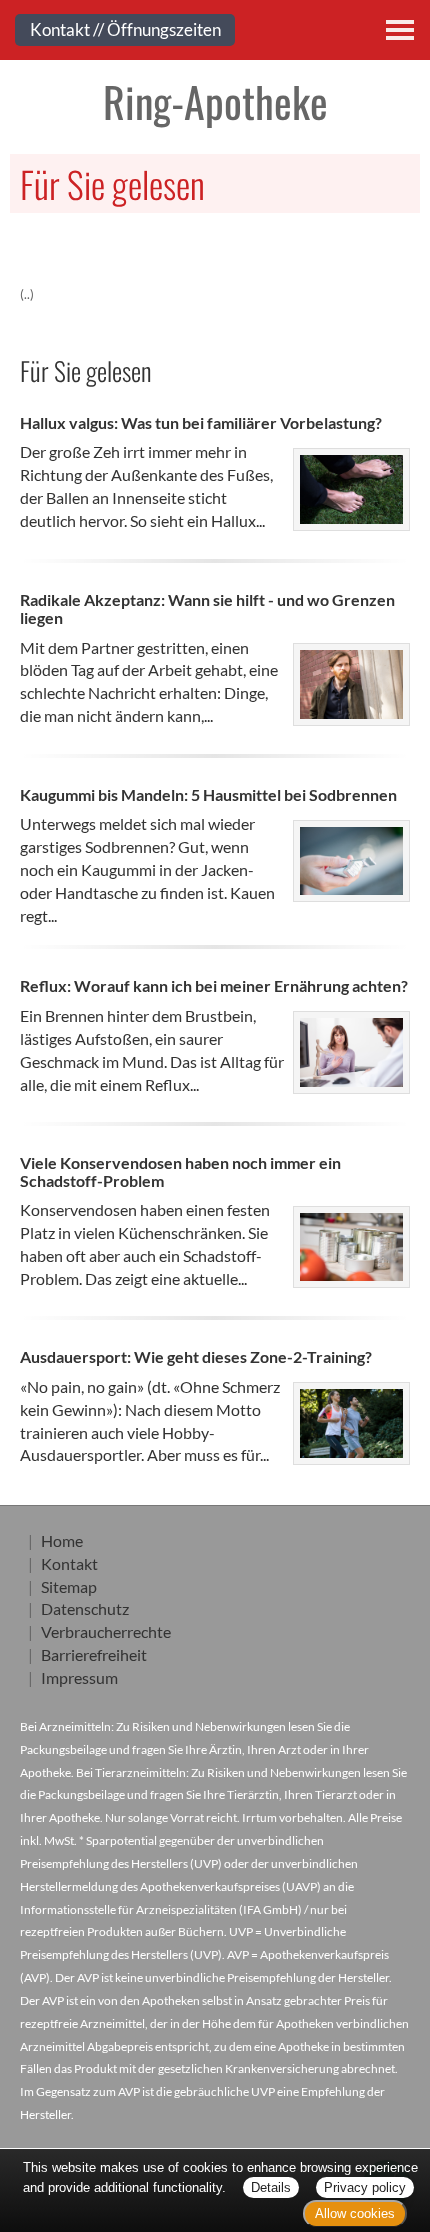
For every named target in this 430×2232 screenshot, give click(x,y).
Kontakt (69, 1563)
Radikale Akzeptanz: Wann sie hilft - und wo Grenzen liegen (207, 608)
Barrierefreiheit (94, 1654)
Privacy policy (365, 2187)
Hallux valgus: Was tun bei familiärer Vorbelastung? (201, 422)
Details (271, 2187)
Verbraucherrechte (106, 1631)
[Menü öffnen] (400, 30)
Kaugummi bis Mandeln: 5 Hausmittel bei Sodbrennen (208, 794)
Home (62, 1540)
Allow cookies (355, 2213)
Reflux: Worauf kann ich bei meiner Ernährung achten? (214, 985)
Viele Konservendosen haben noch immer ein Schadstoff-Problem (180, 1171)
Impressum (79, 1677)
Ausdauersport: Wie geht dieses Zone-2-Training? (196, 1356)
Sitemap (69, 1586)
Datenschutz (85, 1608)
